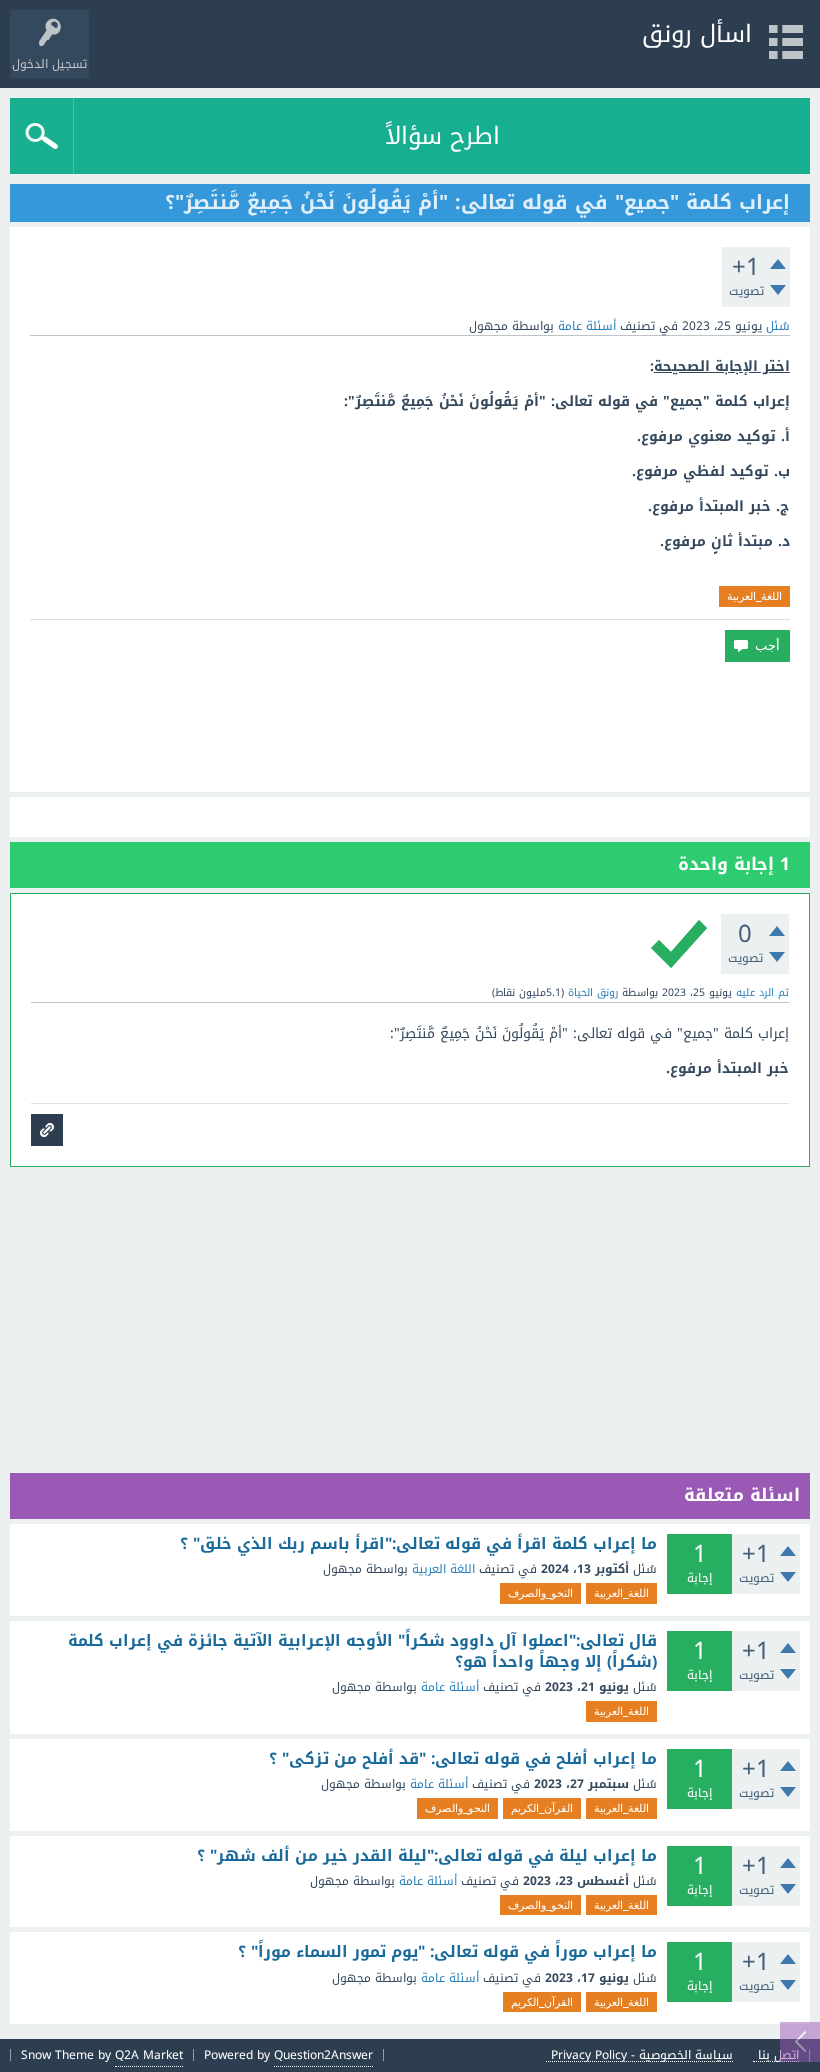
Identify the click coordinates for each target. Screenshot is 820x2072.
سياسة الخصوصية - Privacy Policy (642, 2055)
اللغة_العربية (754, 596)
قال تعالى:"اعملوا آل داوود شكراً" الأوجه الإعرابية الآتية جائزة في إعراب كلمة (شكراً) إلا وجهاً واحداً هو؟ (362, 1651)
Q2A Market (149, 2055)
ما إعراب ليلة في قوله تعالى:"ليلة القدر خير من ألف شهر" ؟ (427, 1856)
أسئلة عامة (587, 326)
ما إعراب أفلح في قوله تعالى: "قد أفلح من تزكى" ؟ (463, 1759)
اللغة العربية (443, 1569)
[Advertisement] (410, 727)
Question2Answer (323, 2055)
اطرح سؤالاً (442, 136)
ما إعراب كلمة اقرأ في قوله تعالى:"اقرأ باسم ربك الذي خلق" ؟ (418, 1544)
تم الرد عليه (762, 992)
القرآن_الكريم (542, 1808)
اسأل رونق (697, 34)
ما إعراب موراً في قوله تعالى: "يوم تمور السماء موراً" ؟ (447, 1952)
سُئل (778, 326)
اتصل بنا (778, 2055)
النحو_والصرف (540, 1593)
